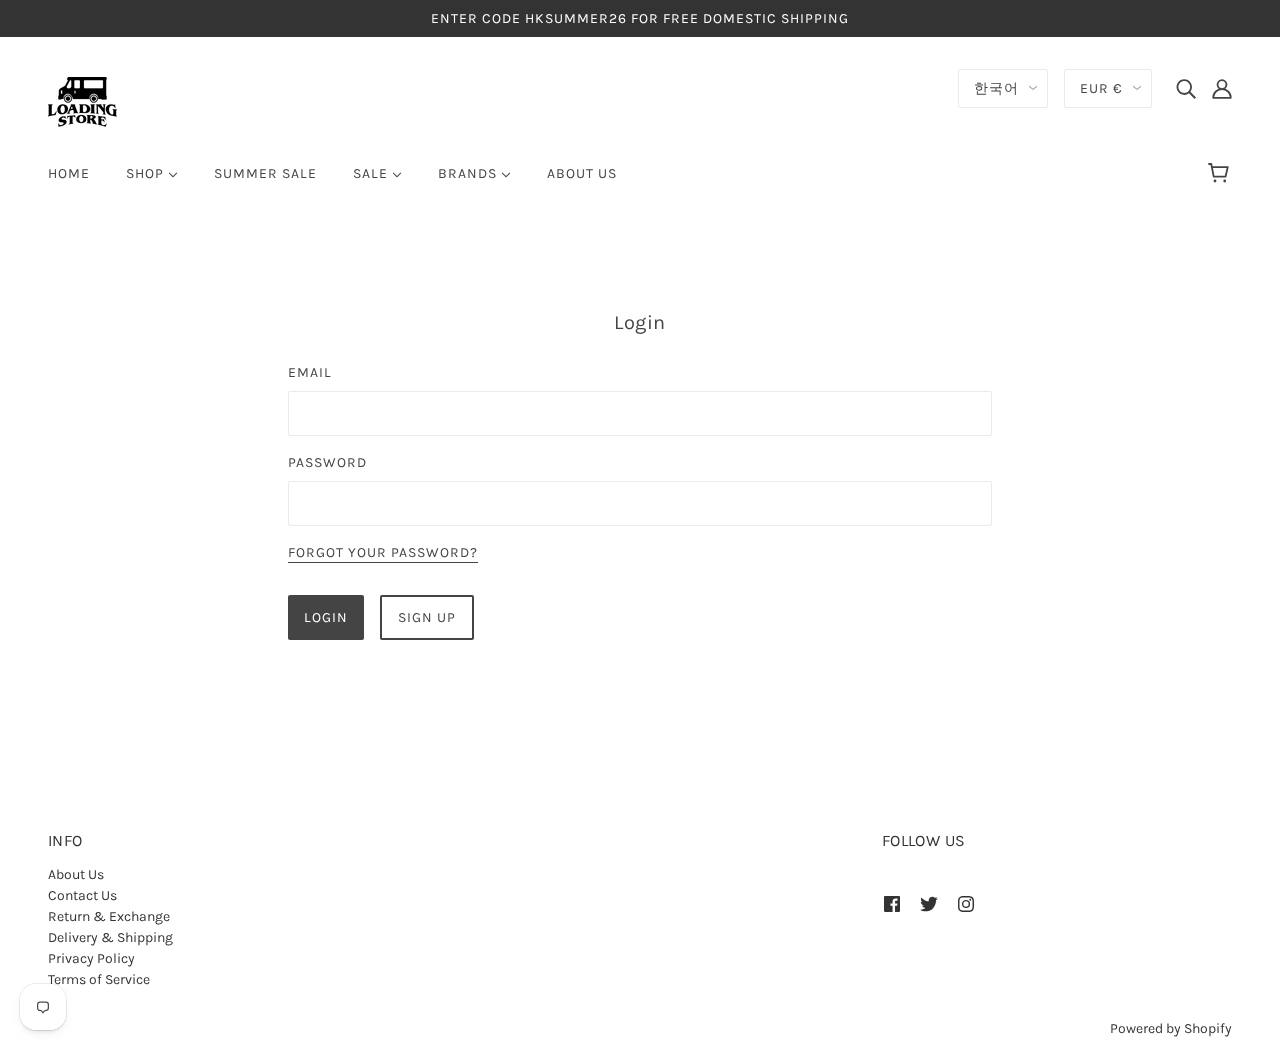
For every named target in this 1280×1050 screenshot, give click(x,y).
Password (327, 462)
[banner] (82, 100)
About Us (76, 874)
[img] (1186, 88)
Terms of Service (99, 979)
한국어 (996, 88)
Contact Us (82, 895)
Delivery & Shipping (110, 937)
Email (310, 372)
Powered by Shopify (1171, 1028)
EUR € (1101, 88)
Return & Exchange (109, 916)
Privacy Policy (91, 958)
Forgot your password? (383, 553)
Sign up (427, 617)
